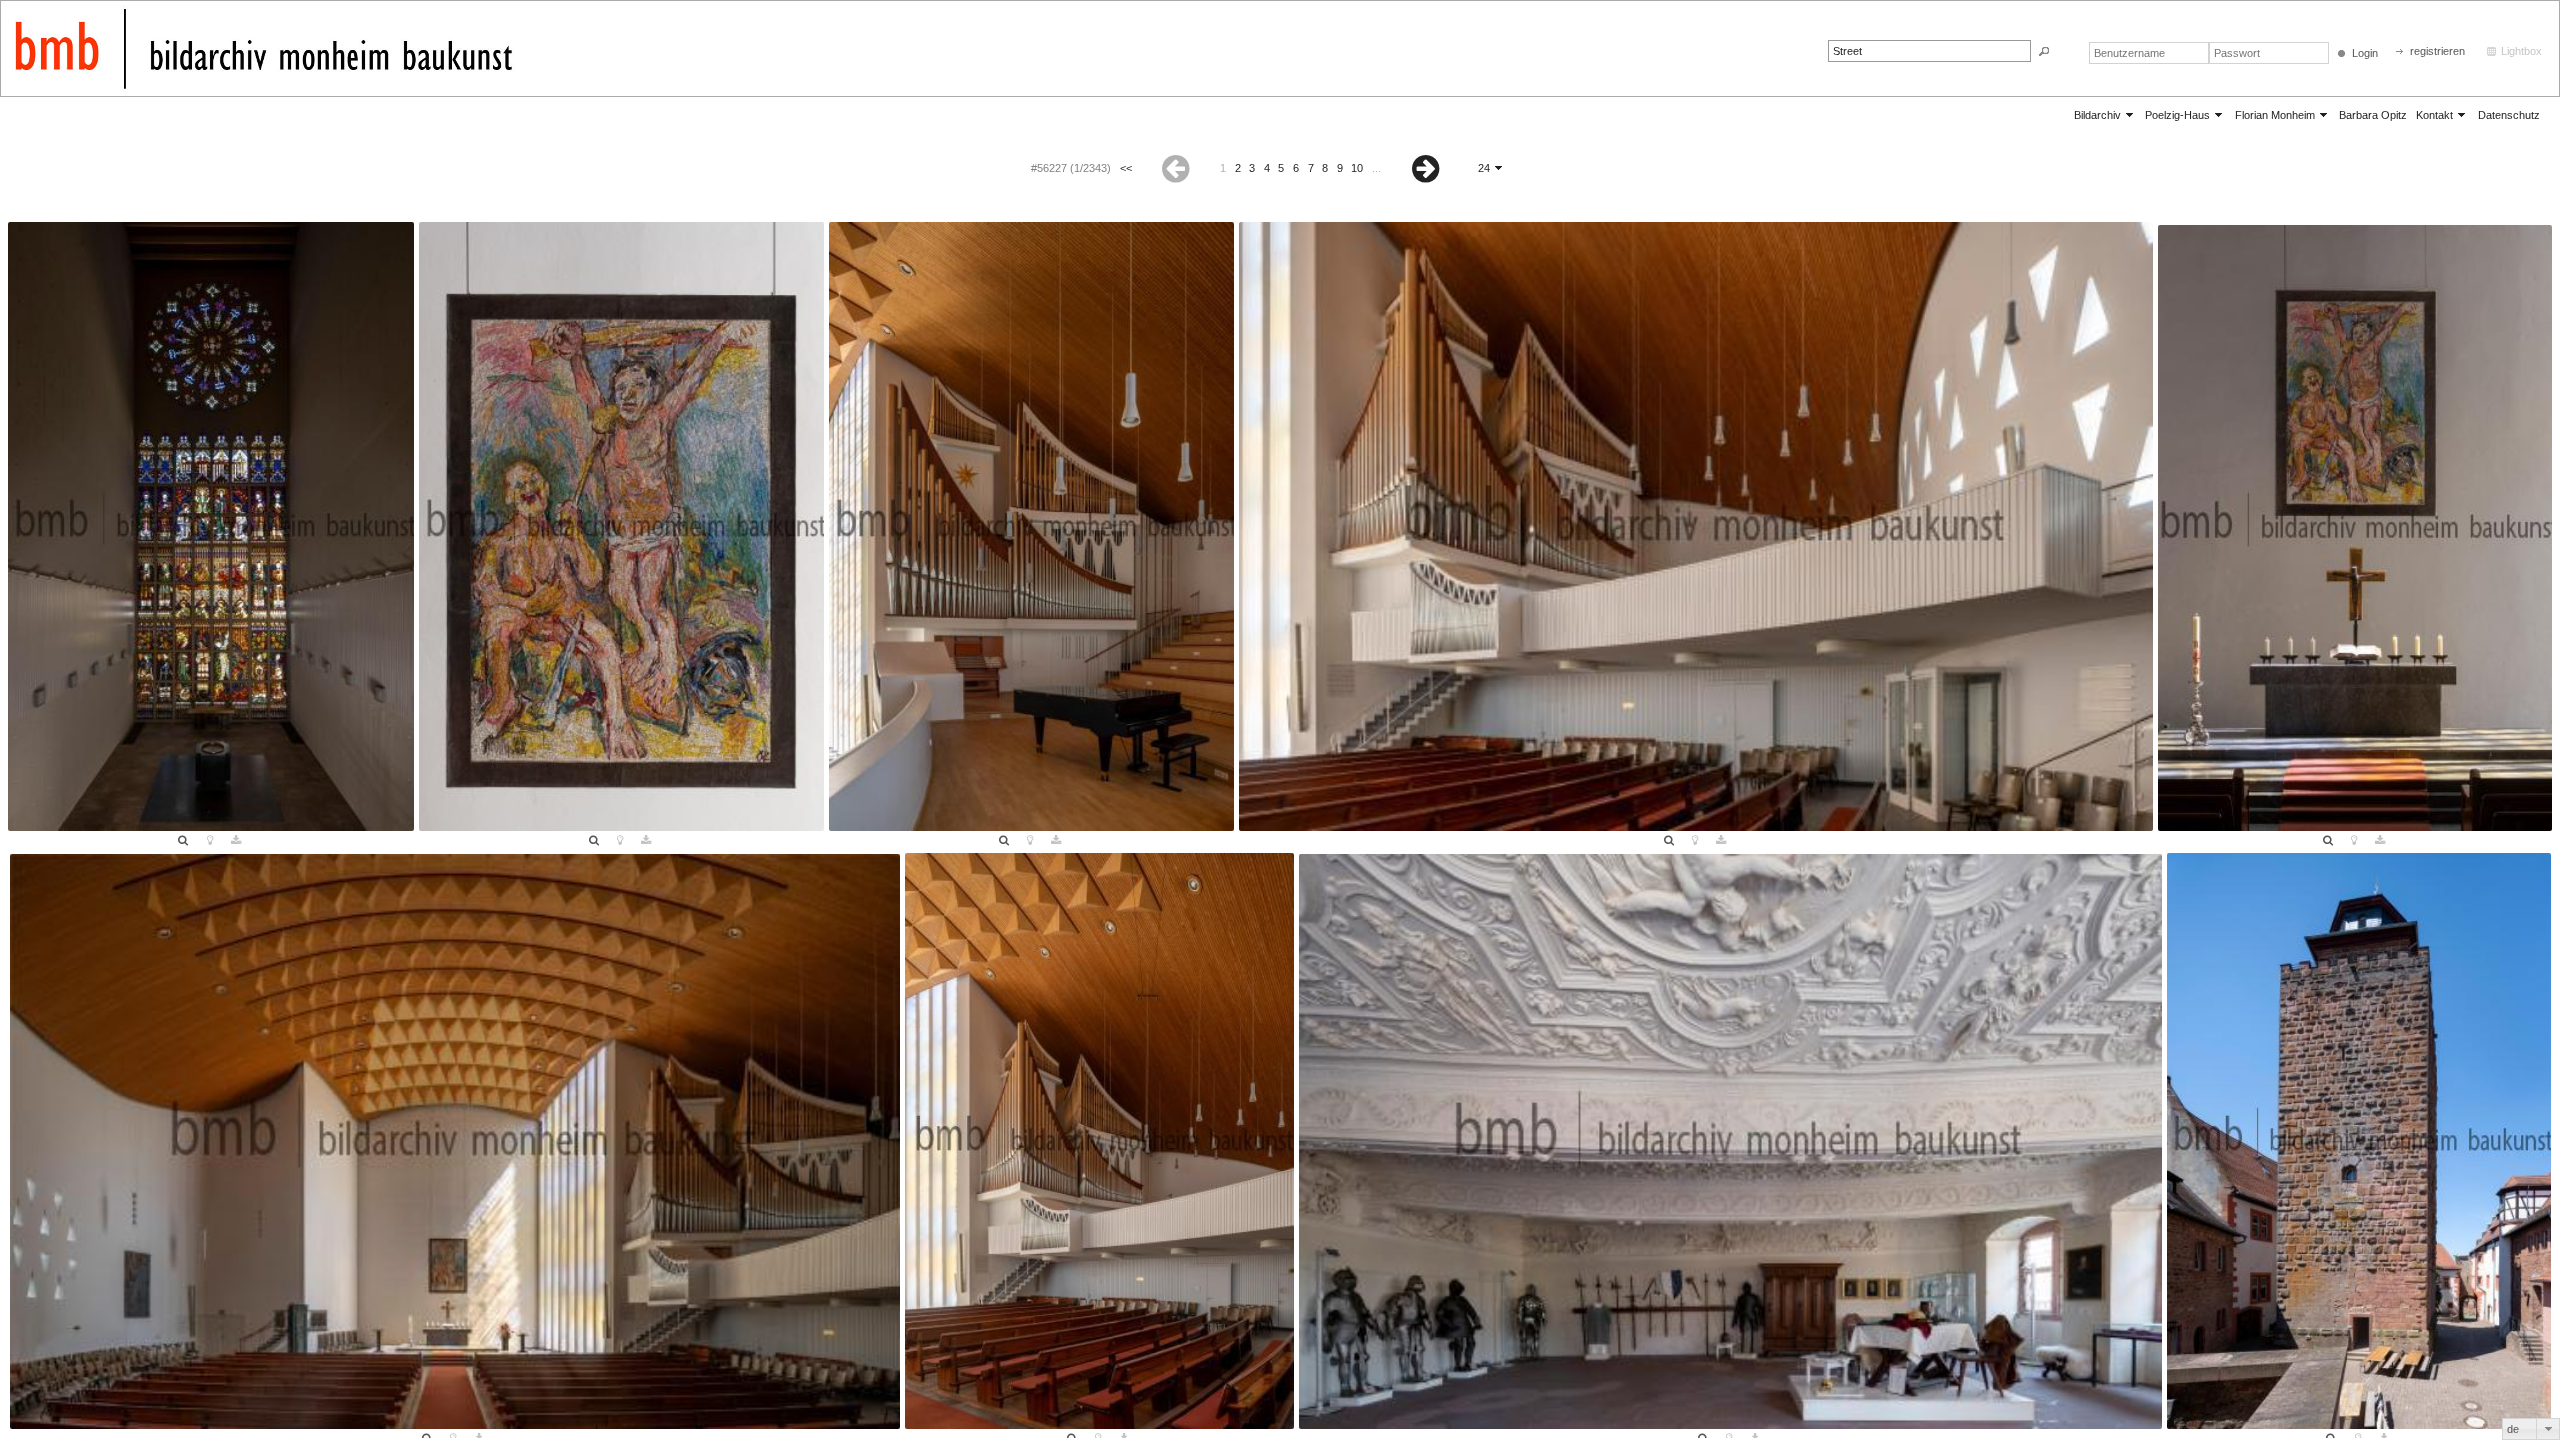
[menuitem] (2105, 114)
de (2513, 1429)
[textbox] (1929, 51)
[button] (2044, 51)
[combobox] (2531, 1429)
